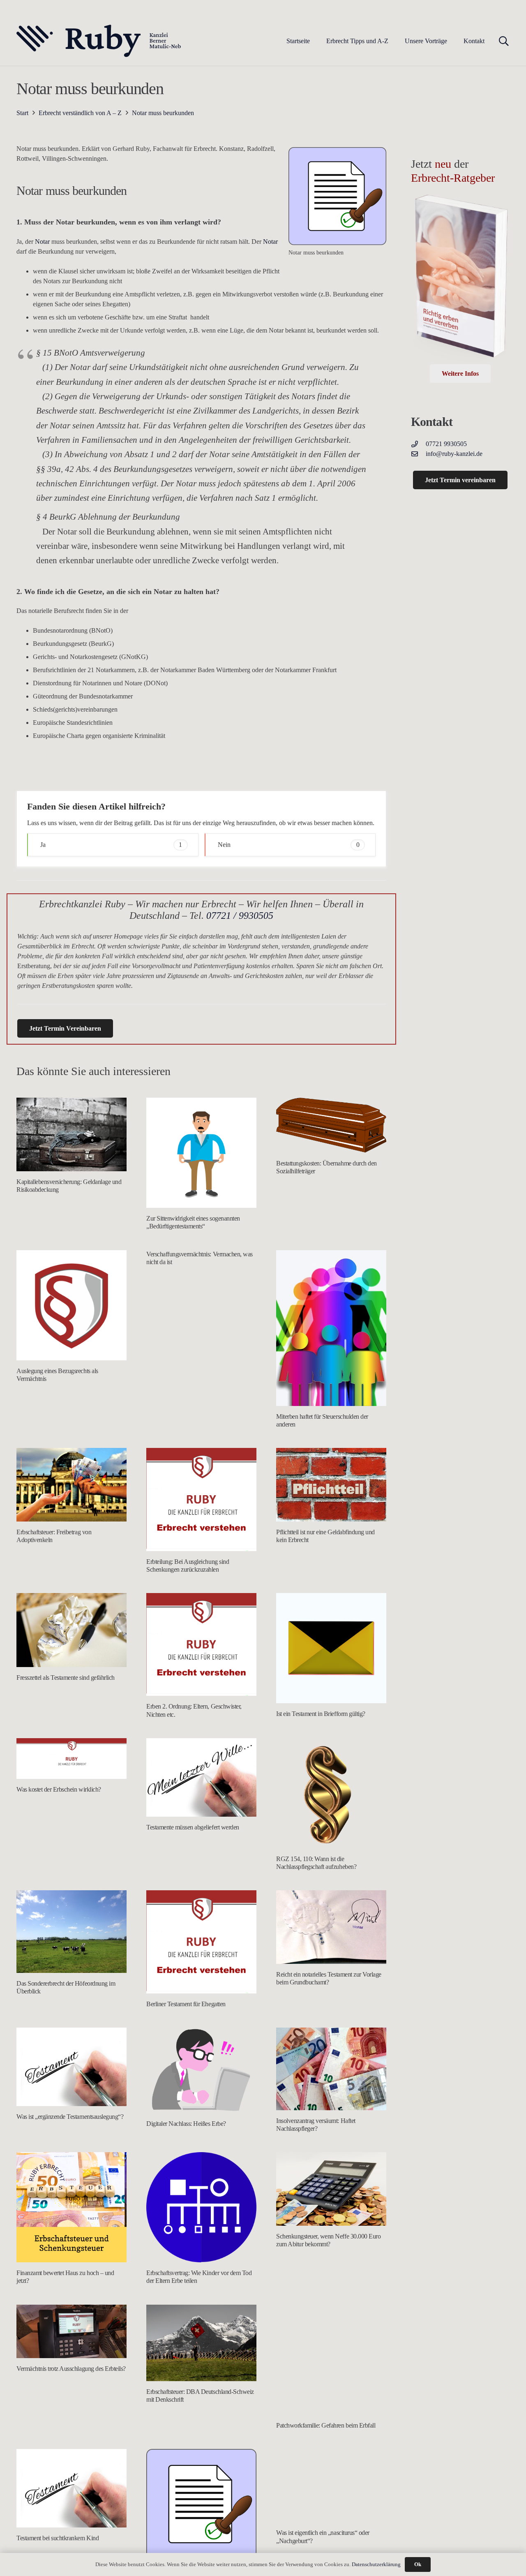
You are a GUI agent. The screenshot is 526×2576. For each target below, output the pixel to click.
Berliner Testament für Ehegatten (186, 2004)
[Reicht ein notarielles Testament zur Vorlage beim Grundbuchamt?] (331, 1927)
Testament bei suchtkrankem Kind (58, 2538)
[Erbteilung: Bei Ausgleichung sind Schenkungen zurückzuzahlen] (201, 1500)
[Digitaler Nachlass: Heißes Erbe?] (201, 2070)
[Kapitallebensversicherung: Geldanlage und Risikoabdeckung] (72, 1134)
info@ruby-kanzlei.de (454, 454)
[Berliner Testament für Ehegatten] (201, 1942)
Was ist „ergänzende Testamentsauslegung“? (70, 2117)
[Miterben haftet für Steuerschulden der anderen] (331, 1328)
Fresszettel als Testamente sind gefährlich (66, 1678)
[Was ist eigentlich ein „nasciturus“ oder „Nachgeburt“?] (331, 2486)
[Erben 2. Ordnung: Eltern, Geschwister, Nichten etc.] (201, 1645)
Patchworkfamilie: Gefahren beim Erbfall (326, 2425)
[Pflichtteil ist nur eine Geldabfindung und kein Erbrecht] (331, 1485)
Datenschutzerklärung (376, 2564)
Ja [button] (111, 845)
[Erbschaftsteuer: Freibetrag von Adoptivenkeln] (72, 1485)
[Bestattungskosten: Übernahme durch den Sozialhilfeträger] (331, 1125)
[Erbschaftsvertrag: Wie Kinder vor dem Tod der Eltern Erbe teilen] (201, 2207)
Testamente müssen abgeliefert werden (193, 1827)
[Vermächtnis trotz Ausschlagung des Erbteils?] (72, 2331)
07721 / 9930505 (240, 916)
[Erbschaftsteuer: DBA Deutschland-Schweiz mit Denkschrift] (201, 2343)
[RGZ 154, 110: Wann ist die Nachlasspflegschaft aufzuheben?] (331, 1793)
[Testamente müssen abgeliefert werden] (201, 1778)
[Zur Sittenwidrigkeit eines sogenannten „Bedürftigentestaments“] (201, 1153)
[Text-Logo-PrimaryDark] (99, 41)
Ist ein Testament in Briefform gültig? (321, 1714)
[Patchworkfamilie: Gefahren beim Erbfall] (331, 2360)
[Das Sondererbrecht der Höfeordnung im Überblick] (72, 1932)
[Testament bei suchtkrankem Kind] (72, 2488)
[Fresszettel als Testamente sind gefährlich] (72, 1630)
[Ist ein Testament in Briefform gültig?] (331, 1648)
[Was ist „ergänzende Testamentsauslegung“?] (72, 2067)
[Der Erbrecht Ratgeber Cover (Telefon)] (460, 279)
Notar (42, 242)
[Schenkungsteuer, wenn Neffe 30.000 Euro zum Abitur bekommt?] (331, 2189)
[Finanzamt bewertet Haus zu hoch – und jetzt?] (72, 2207)
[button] (394, 41)
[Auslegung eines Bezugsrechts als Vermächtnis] (72, 1305)
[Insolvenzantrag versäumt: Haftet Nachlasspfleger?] (331, 2069)
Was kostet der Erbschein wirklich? (59, 1789)
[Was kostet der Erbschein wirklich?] (72, 1759)
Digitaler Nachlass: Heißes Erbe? (186, 2124)
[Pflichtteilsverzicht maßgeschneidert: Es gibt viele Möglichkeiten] (201, 2504)
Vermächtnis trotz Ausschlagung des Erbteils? (71, 2369)
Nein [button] (289, 845)
